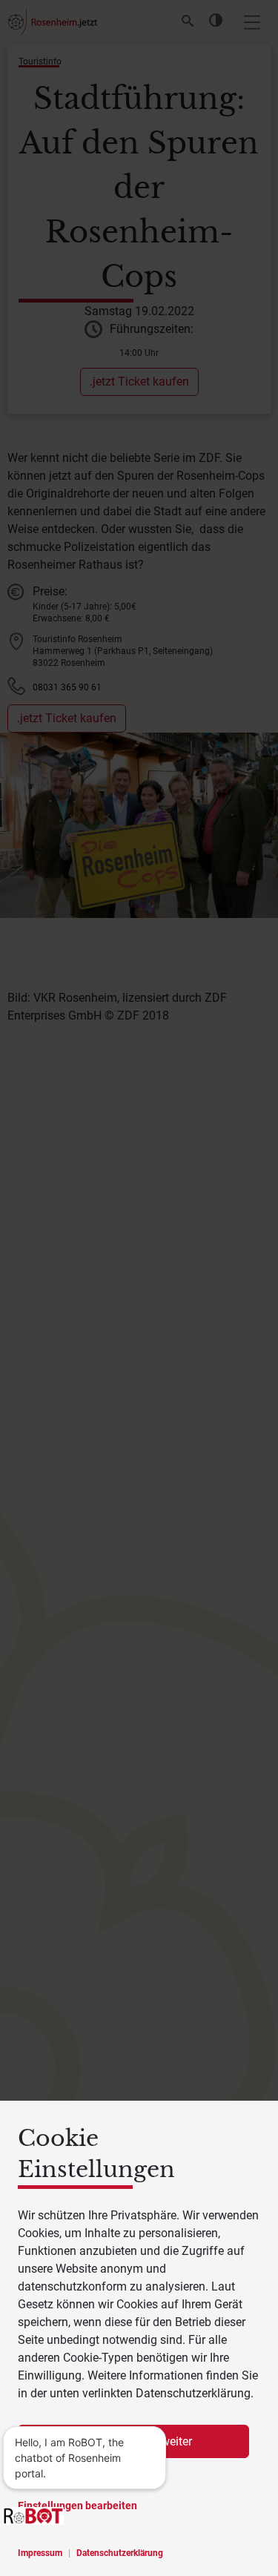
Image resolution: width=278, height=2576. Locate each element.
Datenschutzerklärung (120, 2553)
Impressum (40, 2553)
